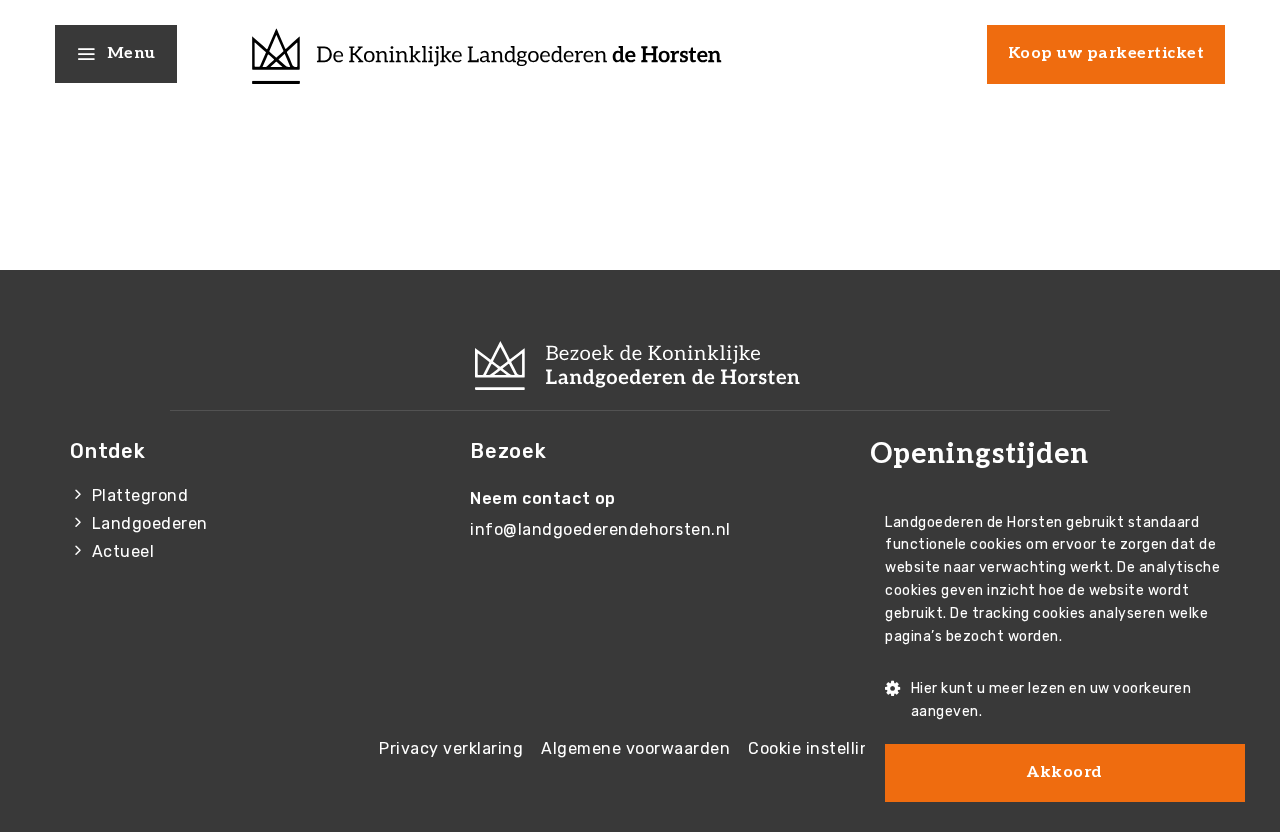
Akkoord (1065, 772)
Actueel (123, 551)
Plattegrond (140, 495)
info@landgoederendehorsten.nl (600, 529)
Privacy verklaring (451, 748)
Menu (131, 53)
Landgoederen (150, 523)
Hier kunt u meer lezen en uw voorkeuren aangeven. (1051, 700)
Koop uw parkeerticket (1106, 53)
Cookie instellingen (824, 748)
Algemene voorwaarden (635, 748)
